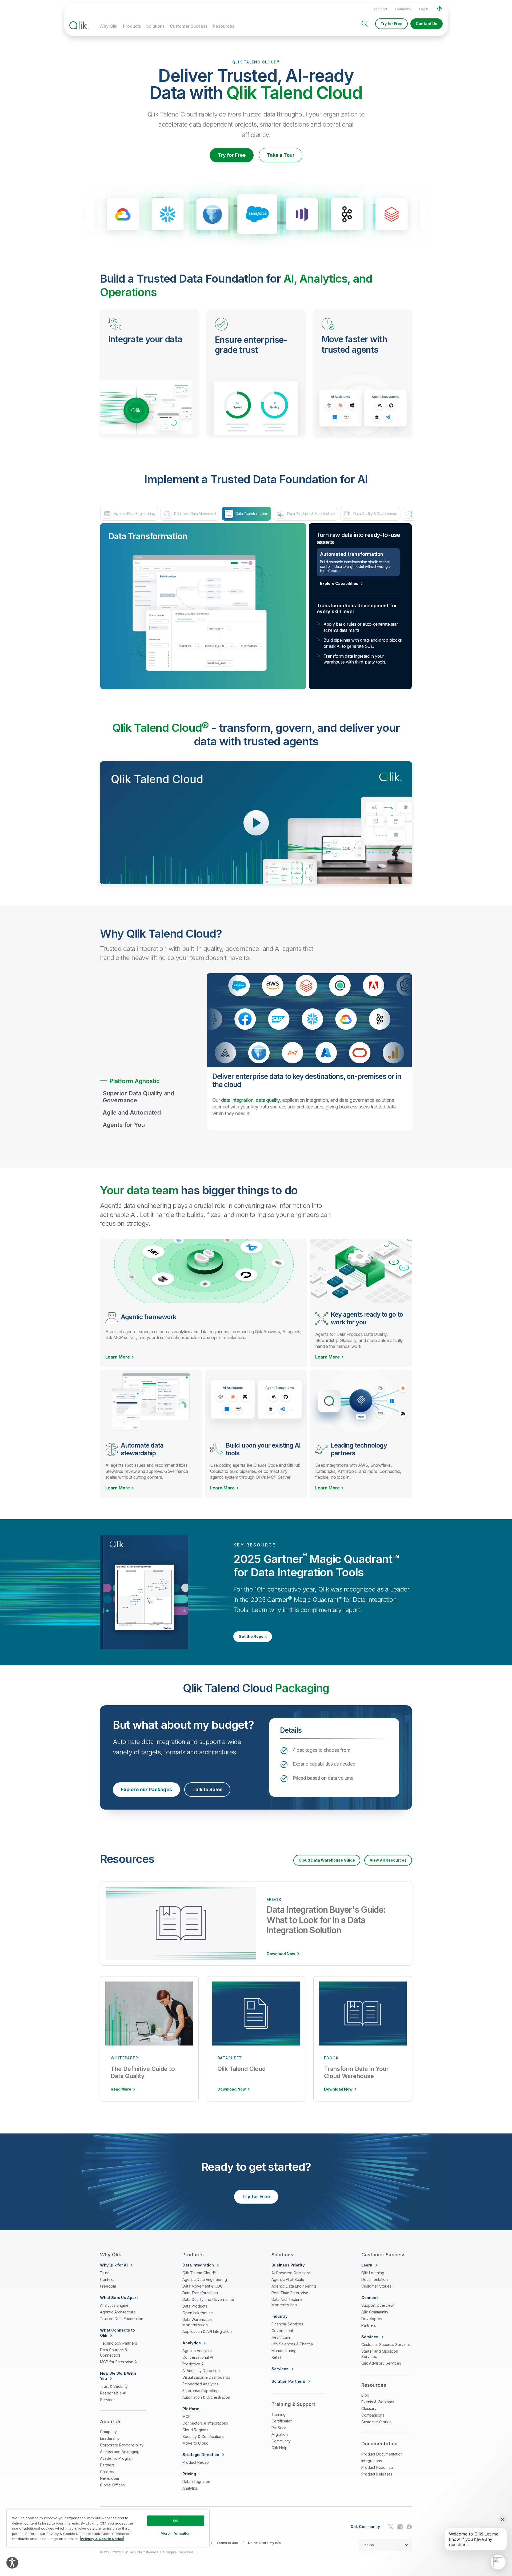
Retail (276, 2357)
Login (424, 9)
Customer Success (189, 26)
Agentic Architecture (118, 2312)
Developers (372, 2319)
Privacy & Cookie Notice (102, 2539)
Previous (60, 215)
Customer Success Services (386, 2344)
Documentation (375, 2279)
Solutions (155, 26)
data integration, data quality (250, 1100)
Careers (107, 2472)
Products (132, 26)
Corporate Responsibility (122, 2445)
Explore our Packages (146, 1789)
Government (282, 2331)
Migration (280, 2434)
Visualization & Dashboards (206, 2377)
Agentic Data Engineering (205, 2279)
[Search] (365, 24)
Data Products (195, 2306)
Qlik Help (279, 2448)
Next (452, 215)
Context (107, 2279)
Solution (288, 2381)
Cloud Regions (195, 2430)
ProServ (279, 2428)
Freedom (108, 2286)
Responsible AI (113, 2393)
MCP (187, 2416)
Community (281, 2441)
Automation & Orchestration (206, 2397)
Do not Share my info (264, 2543)
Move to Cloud (195, 2443)
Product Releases (377, 2474)
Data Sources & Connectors (114, 2352)
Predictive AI (193, 2364)
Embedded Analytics (200, 2384)
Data (198, 2265)
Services (108, 2400)
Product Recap (196, 2462)
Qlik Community (375, 2312)
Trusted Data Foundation (122, 2319)
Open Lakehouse (198, 2313)
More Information (175, 2533)
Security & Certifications (203, 2436)
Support (381, 9)
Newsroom (109, 2478)
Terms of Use (227, 2543)
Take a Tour (281, 155)
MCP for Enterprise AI (119, 2362)
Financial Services (287, 2324)
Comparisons (373, 2415)
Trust (104, 2273)
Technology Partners (119, 2343)
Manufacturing (284, 2351)
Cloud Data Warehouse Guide (327, 1860)
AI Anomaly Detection (201, 2371)
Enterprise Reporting (201, 2391)
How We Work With (118, 2376)
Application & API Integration (207, 2331)
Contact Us (427, 24)
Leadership (110, 2438)
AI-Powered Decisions (291, 2273)
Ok (175, 2521)
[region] (108, 2528)
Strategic (201, 2455)
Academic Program (117, 2458)
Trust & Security (114, 2386)
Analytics (190, 2488)
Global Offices (112, 2485)
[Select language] (439, 9)
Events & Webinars (378, 2402)
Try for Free (391, 24)
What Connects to (117, 2333)
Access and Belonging (120, 2452)
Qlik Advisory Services (381, 2363)
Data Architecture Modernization (287, 2302)
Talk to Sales (207, 1789)
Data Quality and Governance (208, 2299)
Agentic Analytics (197, 2351)
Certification (282, 2421)
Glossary (369, 2408)
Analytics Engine (114, 2305)
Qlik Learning (373, 2273)
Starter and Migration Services (380, 2354)
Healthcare (281, 2337)
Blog (365, 2395)
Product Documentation (382, 2454)
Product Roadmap (377, 2467)
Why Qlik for (114, 2265)
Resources (223, 26)
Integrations (372, 2461)
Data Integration (196, 2481)
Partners (107, 2465)
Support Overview (377, 2305)
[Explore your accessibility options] (12, 2563)
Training (279, 2414)
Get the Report (253, 1636)
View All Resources (388, 1860)
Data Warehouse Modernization (197, 2322)
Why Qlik (109, 26)
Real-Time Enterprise (290, 2293)
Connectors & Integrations (205, 2423)
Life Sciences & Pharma (292, 2344)
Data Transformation (200, 2293)
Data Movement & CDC (203, 2286)
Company (403, 9)
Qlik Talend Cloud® (199, 2273)
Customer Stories (376, 2286)
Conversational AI (198, 2357)
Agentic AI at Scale (288, 2279)
